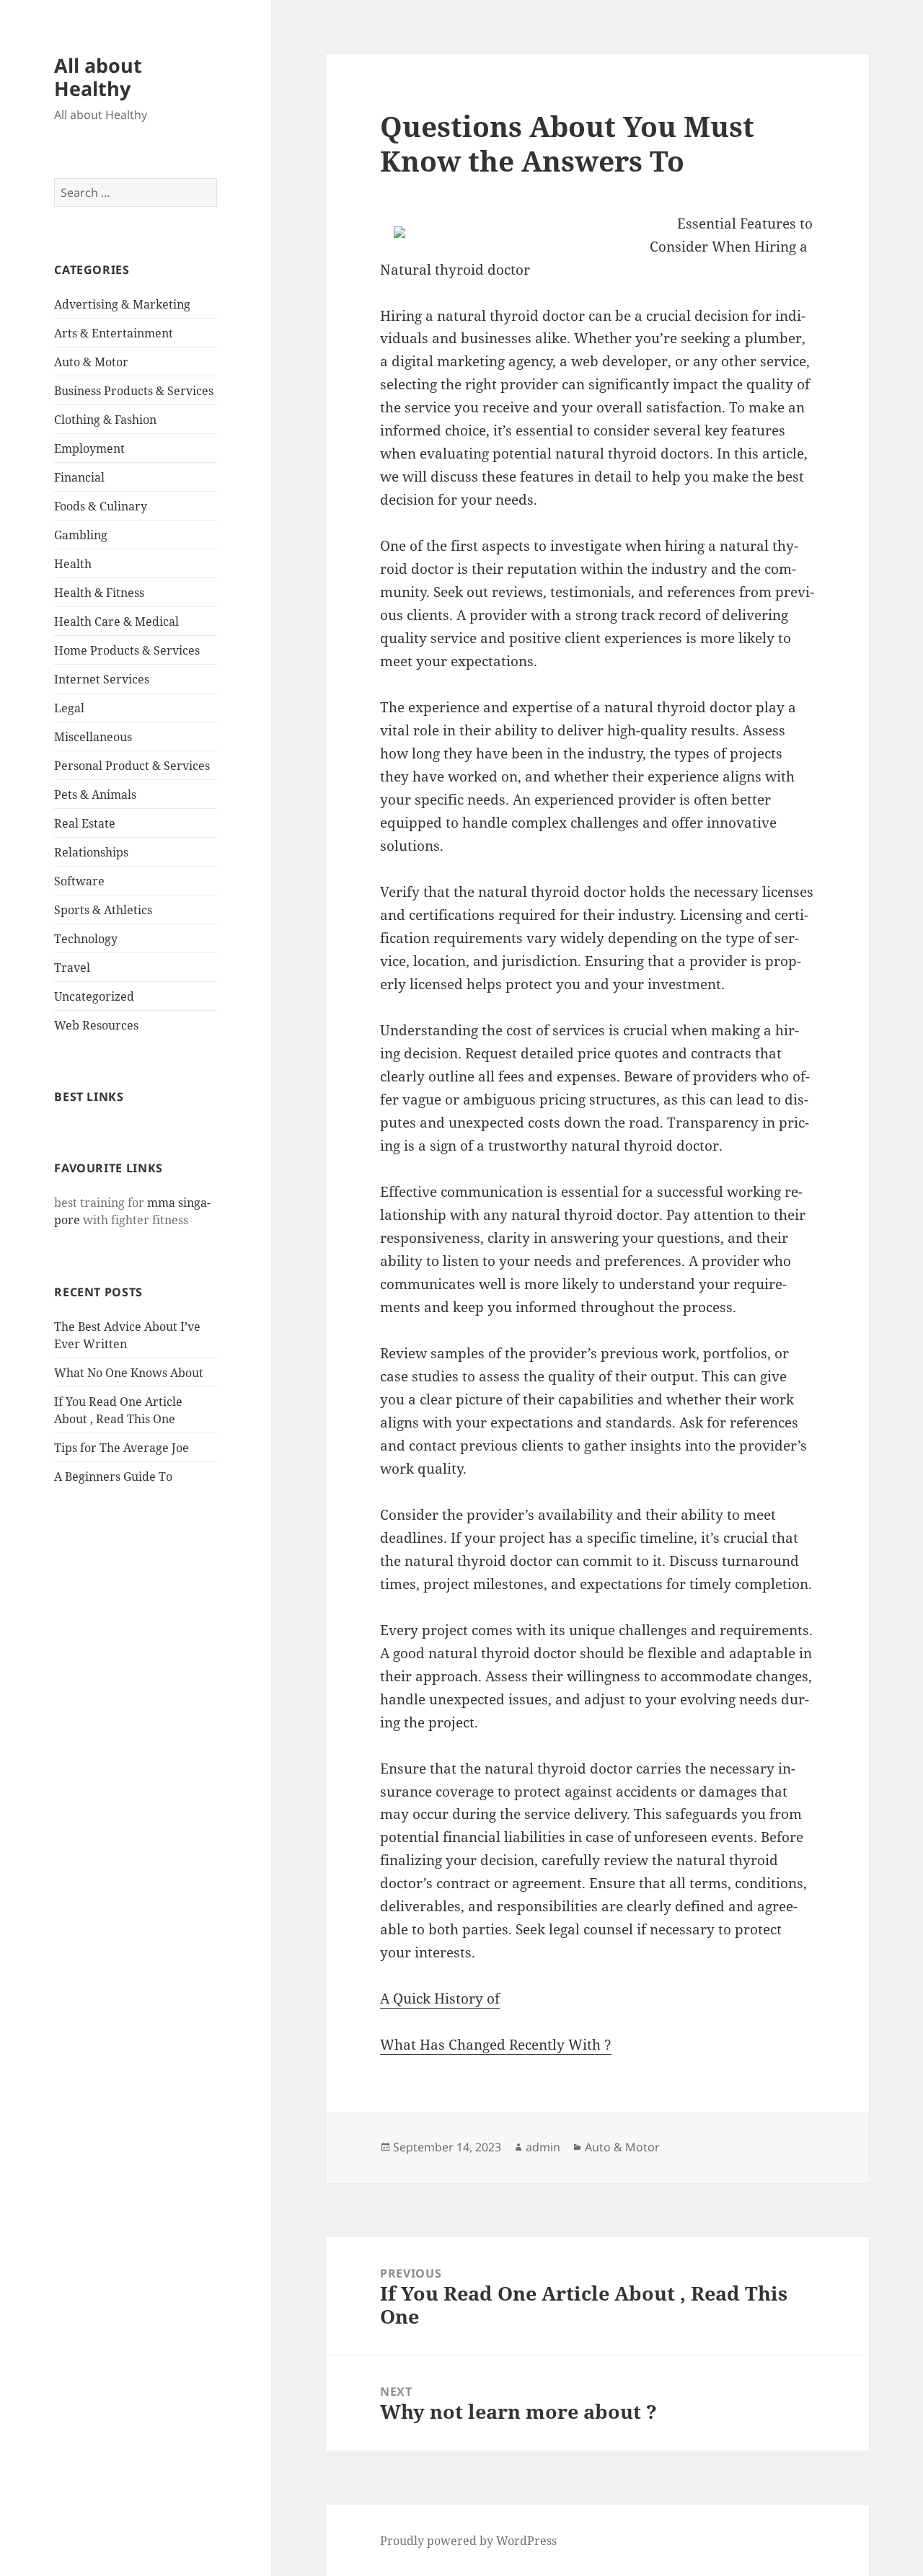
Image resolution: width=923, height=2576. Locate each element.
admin (543, 2147)
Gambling (81, 535)
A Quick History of (440, 1999)
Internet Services (102, 679)
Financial (79, 477)
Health (73, 564)
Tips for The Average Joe (122, 1448)
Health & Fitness (99, 593)
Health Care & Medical (116, 621)
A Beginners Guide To (113, 1477)
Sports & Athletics (103, 910)
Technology (86, 939)
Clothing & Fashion (105, 420)
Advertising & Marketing (122, 304)
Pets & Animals (95, 795)
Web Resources (96, 1025)
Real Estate (85, 823)
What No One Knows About (129, 1373)
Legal (69, 708)
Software (79, 881)
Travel (72, 968)
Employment (89, 448)
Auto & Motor (91, 362)
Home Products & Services (127, 650)
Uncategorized (94, 996)
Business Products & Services (134, 391)
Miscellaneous (93, 737)
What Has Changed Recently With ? (496, 2045)
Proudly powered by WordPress (468, 2541)
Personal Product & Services (132, 766)
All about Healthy (98, 77)
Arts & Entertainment (114, 333)
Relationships (91, 852)
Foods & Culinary (101, 506)
